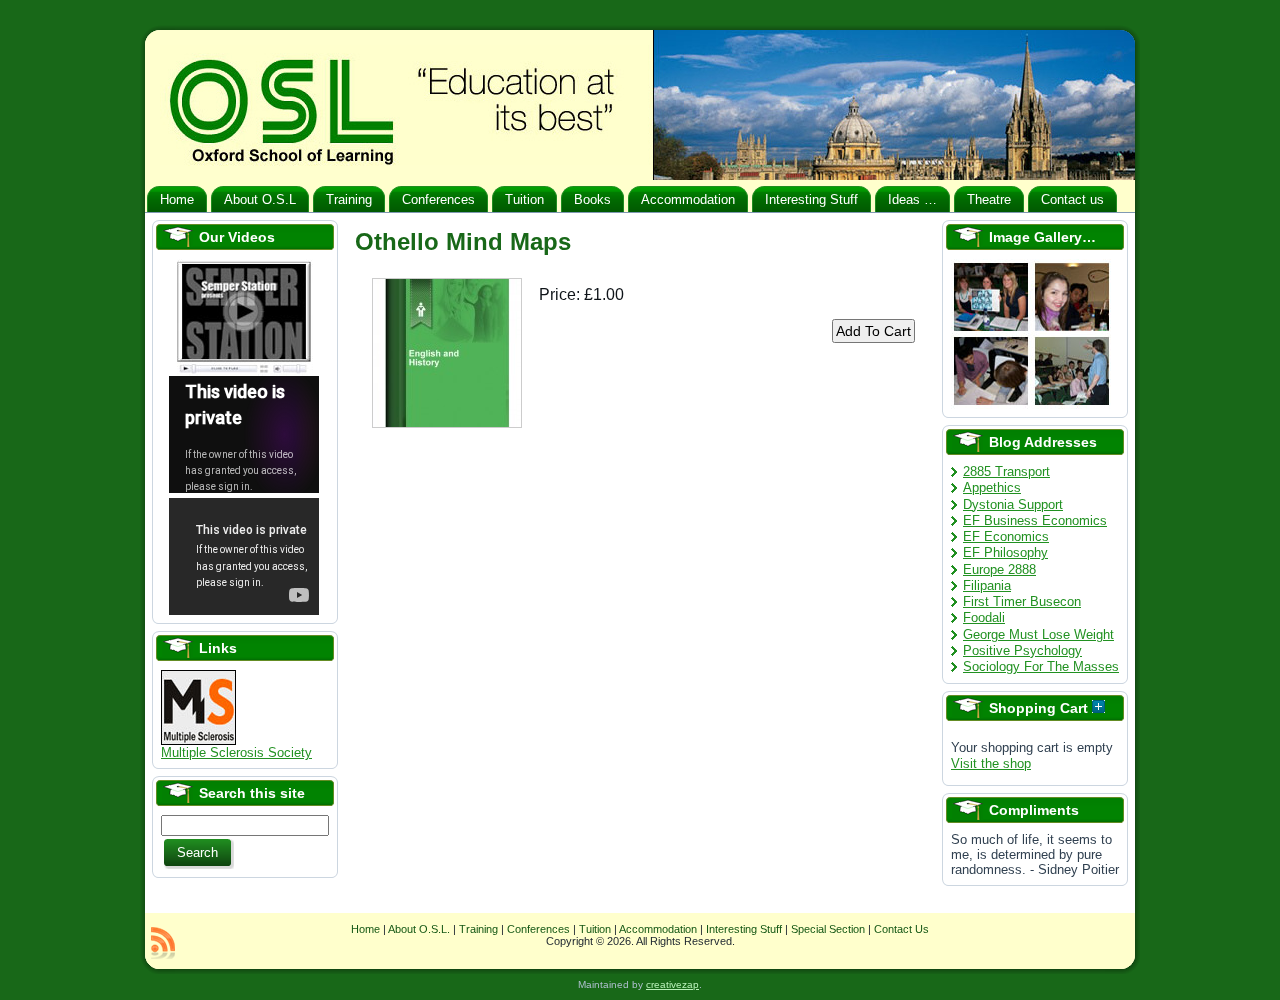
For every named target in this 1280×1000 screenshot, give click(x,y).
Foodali (984, 617)
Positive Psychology (1022, 650)
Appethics (992, 487)
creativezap (672, 984)
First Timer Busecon (1022, 601)
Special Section (828, 929)
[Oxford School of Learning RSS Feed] (163, 943)
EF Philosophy (1005, 552)
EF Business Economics (1035, 520)
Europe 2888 (999, 569)
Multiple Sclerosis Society (236, 752)
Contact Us (901, 929)
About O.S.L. (419, 929)
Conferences (538, 929)
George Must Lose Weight (1038, 634)
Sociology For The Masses (1041, 666)
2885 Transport (1006, 471)
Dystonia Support (1013, 504)
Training (478, 929)
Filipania (987, 585)
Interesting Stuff (744, 929)
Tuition (595, 929)
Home (365, 929)
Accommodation (658, 929)
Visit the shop (991, 763)
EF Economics (1006, 536)
